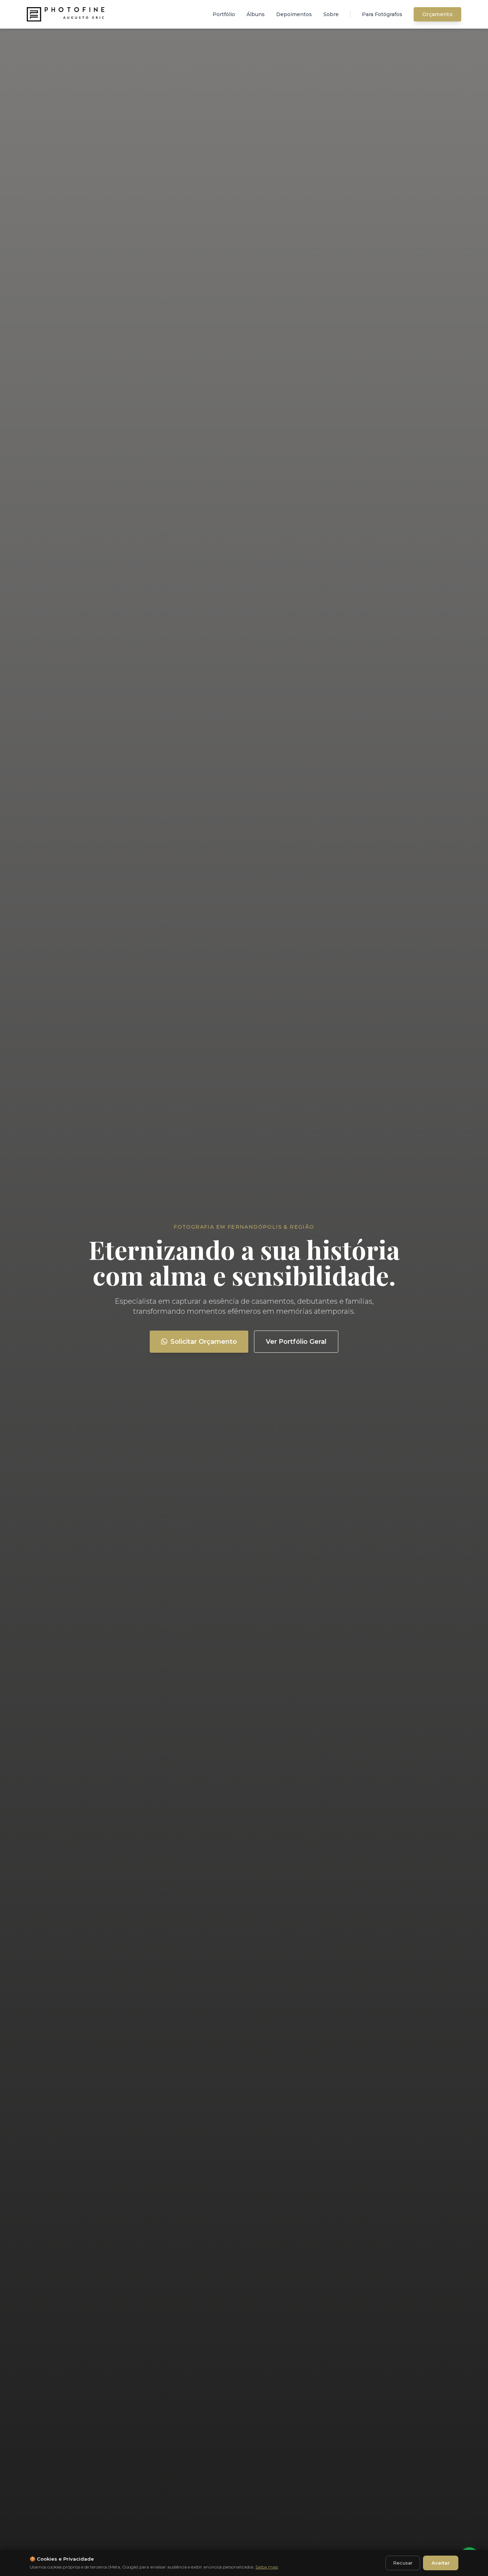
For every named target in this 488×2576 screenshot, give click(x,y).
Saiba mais (267, 2567)
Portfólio (224, 14)
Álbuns (256, 14)
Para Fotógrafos (382, 14)
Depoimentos (294, 14)
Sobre (331, 14)
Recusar (403, 2563)
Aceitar (441, 2563)
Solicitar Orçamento (204, 1342)
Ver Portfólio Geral (296, 1342)
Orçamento (437, 14)
